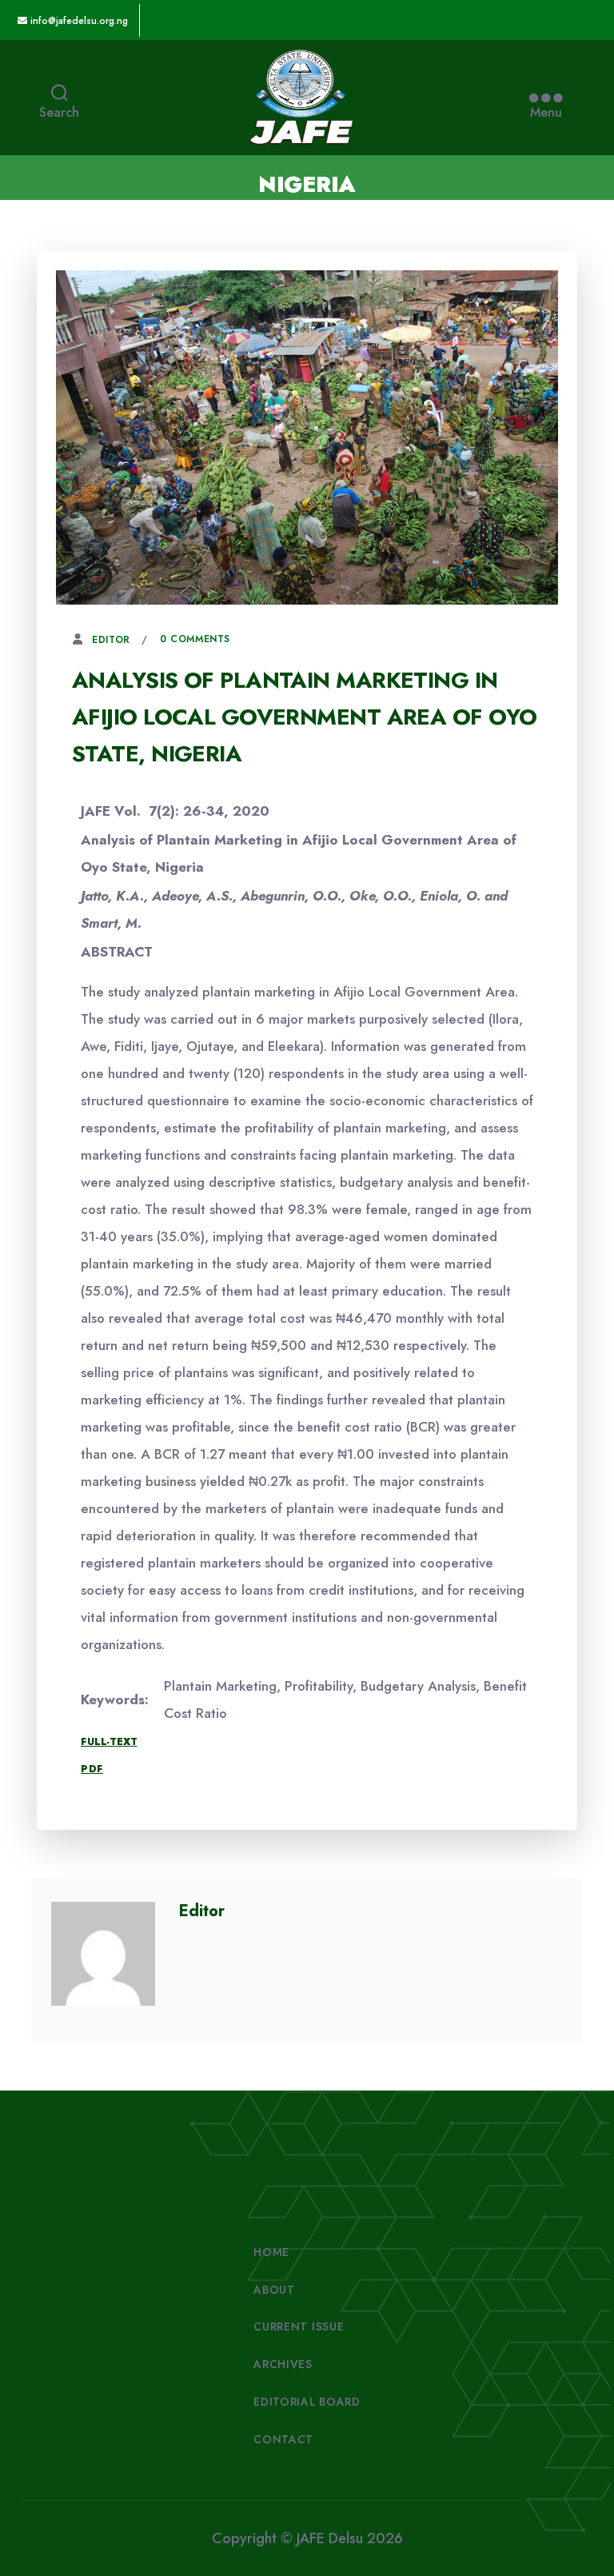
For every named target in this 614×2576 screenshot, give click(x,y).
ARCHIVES (283, 2364)
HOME (271, 2252)
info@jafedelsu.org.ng (78, 21)
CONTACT (283, 2439)
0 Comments (195, 639)
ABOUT (274, 2290)
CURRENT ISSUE (299, 2326)
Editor (111, 640)
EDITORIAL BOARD (307, 2402)
